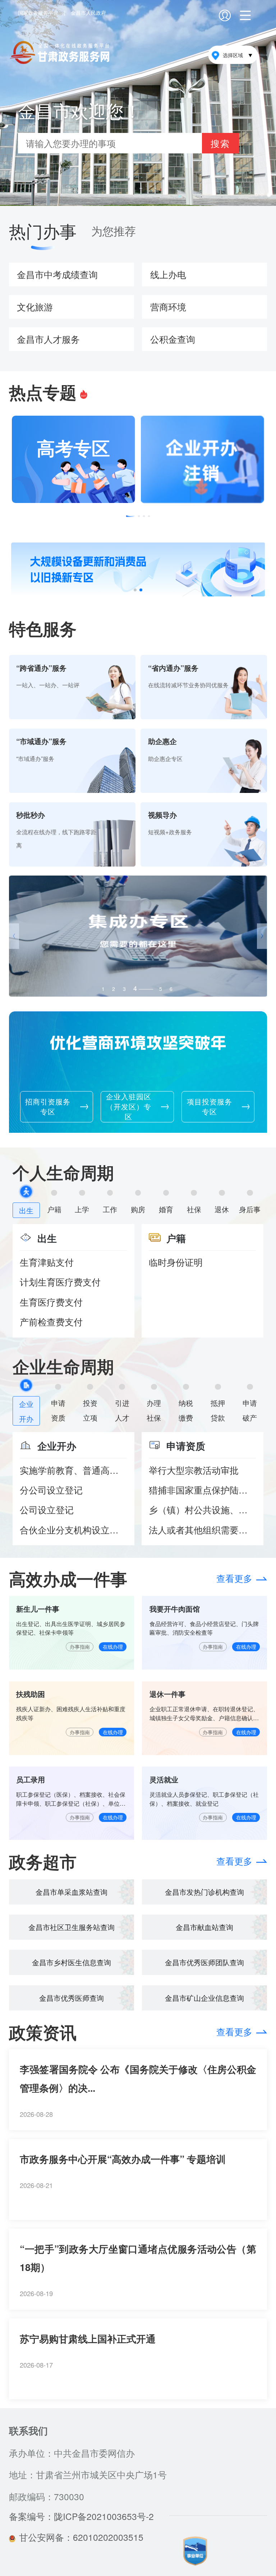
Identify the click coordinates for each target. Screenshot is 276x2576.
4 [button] (135, 989)
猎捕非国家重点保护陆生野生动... (202, 1490)
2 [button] (114, 989)
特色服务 (43, 628)
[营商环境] (138, 936)
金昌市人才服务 (48, 339)
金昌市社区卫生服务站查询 (72, 1927)
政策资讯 (43, 2032)
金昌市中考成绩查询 (57, 274)
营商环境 (168, 307)
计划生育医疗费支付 (60, 1282)
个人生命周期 (63, 1172)
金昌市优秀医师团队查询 (204, 1962)
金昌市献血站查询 (204, 1927)
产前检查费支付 (51, 1322)
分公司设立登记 (51, 1490)
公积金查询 (173, 339)
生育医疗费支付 (51, 1302)
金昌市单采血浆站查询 (72, 1892)
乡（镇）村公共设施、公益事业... (202, 1509)
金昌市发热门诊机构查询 (204, 1892)
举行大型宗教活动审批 (194, 1470)
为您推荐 (114, 231)
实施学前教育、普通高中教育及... (73, 1470)
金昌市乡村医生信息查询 (72, 1962)
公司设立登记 (47, 1509)
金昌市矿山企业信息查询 (204, 1998)
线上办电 (168, 274)
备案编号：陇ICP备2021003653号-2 (81, 2516)
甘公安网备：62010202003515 (81, 2537)
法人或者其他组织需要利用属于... (202, 1530)
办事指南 (80, 1647)
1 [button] (103, 989)
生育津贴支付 (47, 1262)
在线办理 (113, 1647)
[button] (131, 516)
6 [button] (171, 989)
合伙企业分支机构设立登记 (73, 1530)
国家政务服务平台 (38, 13)
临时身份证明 (176, 1262)
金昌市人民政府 (88, 13)
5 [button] (146, 987)
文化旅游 (35, 307)
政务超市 (43, 1861)
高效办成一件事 (68, 1578)
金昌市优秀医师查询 (72, 1998)
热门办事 (43, 231)
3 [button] (124, 989)
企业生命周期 (63, 1366)
